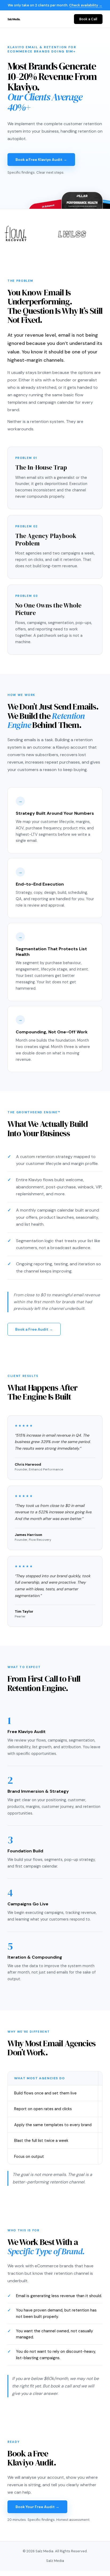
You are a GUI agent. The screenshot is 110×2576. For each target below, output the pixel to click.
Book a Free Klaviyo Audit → (41, 160)
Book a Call (88, 19)
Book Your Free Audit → (37, 2507)
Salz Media (55, 2561)
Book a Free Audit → (34, 1329)
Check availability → (86, 5)
